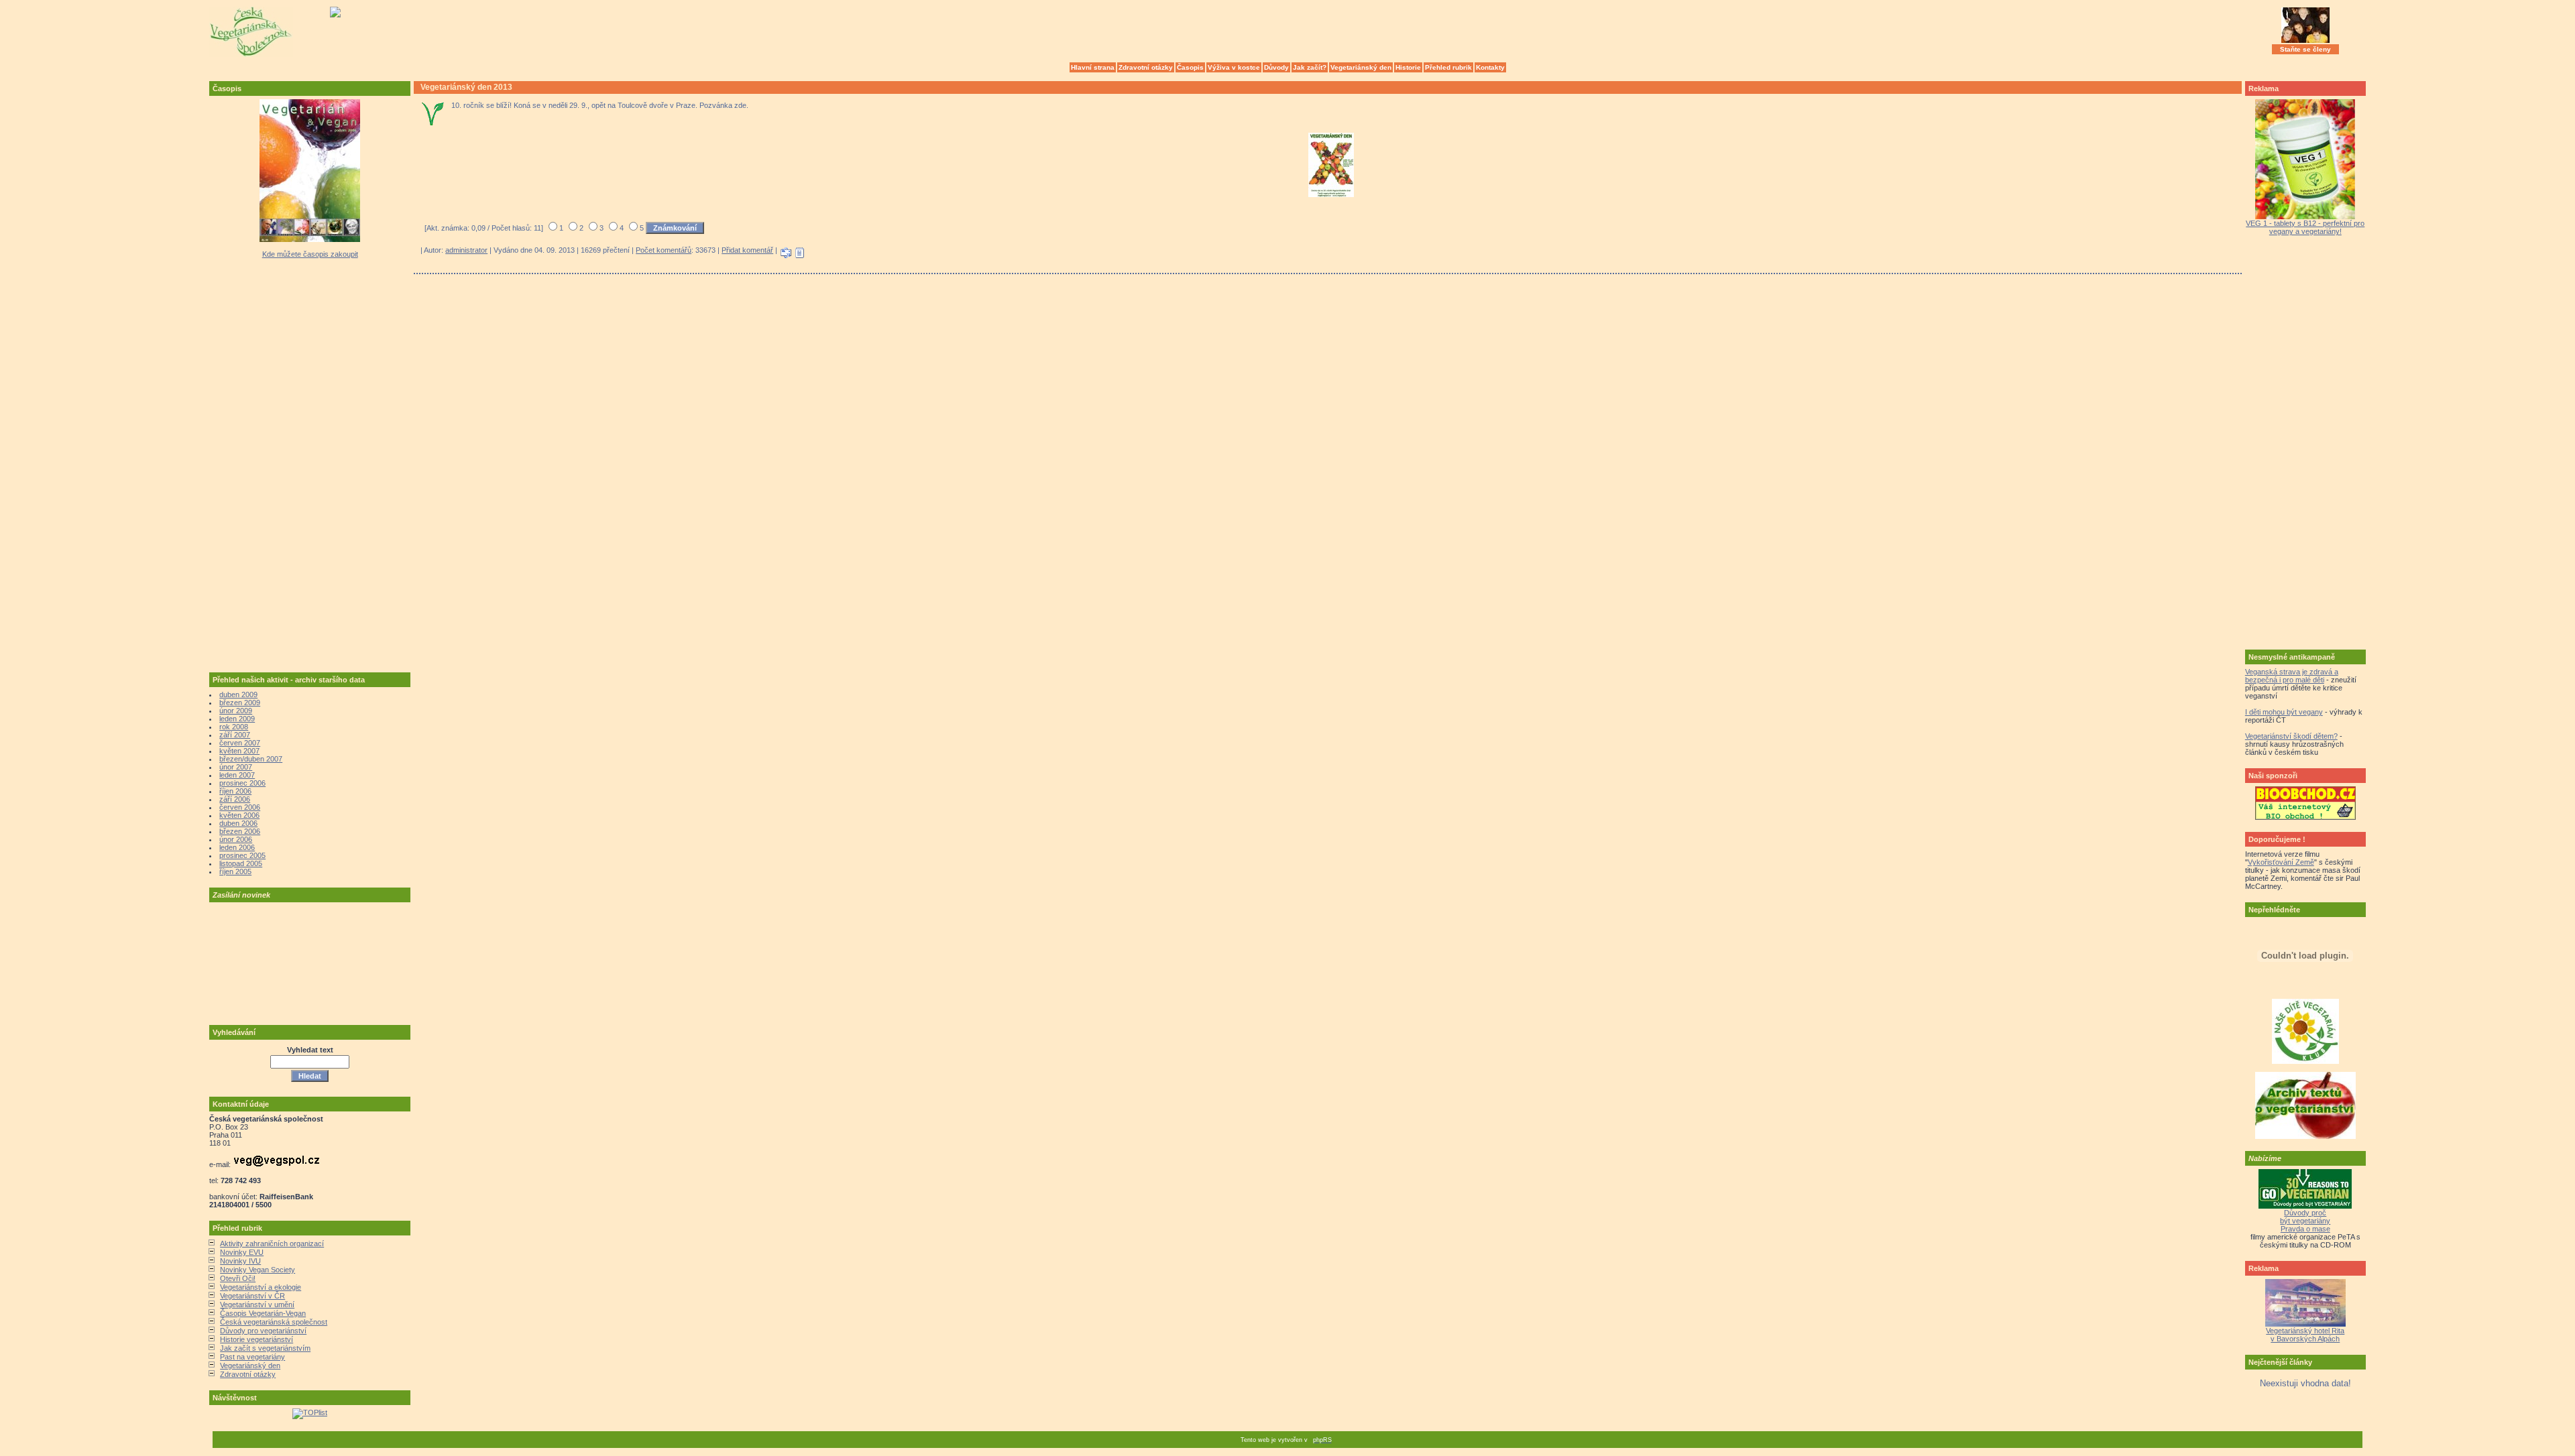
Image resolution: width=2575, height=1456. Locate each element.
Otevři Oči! (238, 1278)
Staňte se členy (2305, 49)
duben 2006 (238, 823)
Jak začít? (1310, 67)
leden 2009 (237, 719)
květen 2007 (239, 751)
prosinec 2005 (242, 855)
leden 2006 (237, 847)
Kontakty (1490, 67)
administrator (466, 250)
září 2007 (235, 735)
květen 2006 (239, 815)
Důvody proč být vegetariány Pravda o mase (2305, 1221)
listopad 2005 (241, 863)
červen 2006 (240, 807)
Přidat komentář (747, 250)
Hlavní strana (1093, 67)
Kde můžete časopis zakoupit (310, 254)
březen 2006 (240, 831)
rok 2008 (234, 727)
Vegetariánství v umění (257, 1305)
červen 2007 (240, 743)
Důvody (1276, 67)
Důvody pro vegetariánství (263, 1331)
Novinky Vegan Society (257, 1270)
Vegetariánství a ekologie (261, 1287)
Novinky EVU (242, 1252)
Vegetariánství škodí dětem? (2291, 736)
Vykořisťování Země (2281, 862)
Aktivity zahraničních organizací (272, 1243)
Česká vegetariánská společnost (274, 1322)
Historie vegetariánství (256, 1339)
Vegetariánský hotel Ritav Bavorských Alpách (2305, 1335)
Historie (1408, 67)
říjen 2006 (235, 791)
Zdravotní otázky (1146, 67)
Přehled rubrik (1448, 67)
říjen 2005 (235, 871)
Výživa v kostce (1234, 67)
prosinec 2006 (242, 783)
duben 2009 (238, 694)
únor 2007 (236, 767)
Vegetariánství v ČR (252, 1296)
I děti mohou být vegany (2284, 712)
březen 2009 (240, 703)
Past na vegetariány (252, 1357)
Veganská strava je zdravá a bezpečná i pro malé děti (2292, 676)
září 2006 (235, 799)
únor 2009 (236, 711)
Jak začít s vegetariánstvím (265, 1348)
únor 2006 (236, 839)
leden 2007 (237, 775)
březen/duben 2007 (251, 759)
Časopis (1190, 67)
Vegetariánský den (1361, 67)
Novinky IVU (240, 1261)
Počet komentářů (664, 250)
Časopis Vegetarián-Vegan (263, 1313)
